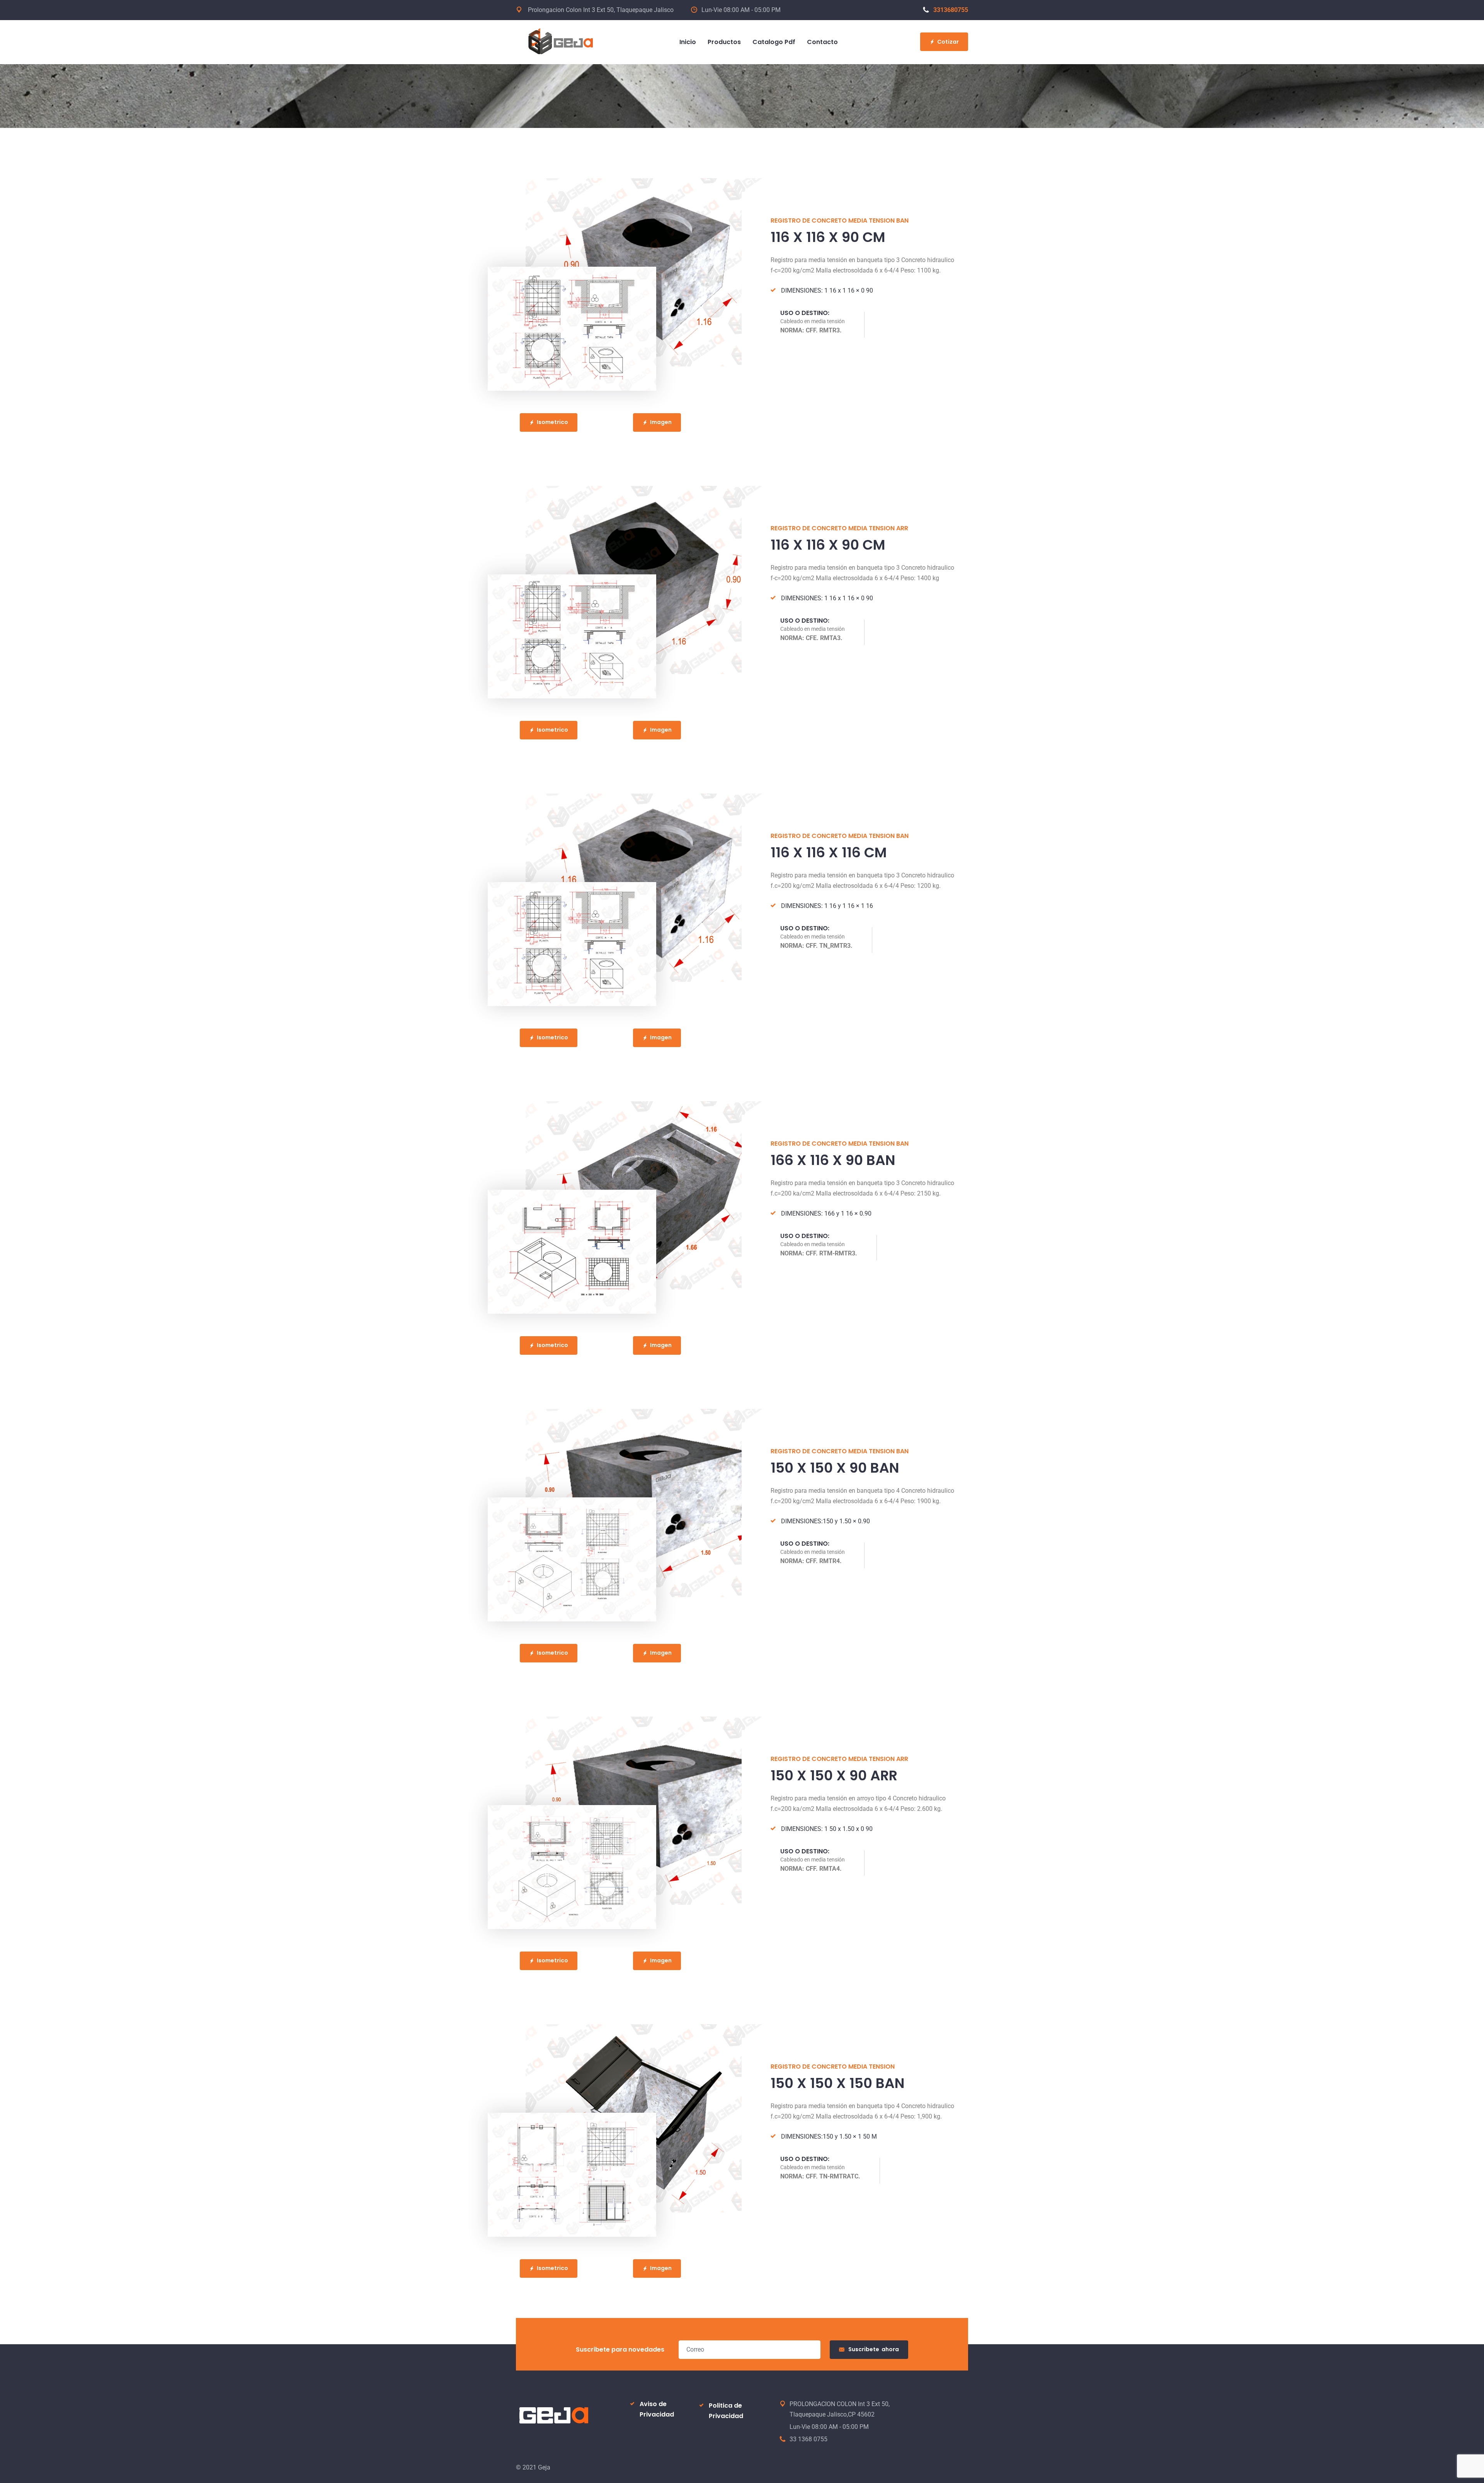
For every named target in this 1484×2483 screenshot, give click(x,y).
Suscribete (874, 2349)
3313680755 (951, 10)
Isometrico (552, 422)
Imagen (661, 422)
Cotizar (948, 42)
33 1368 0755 (808, 2439)
